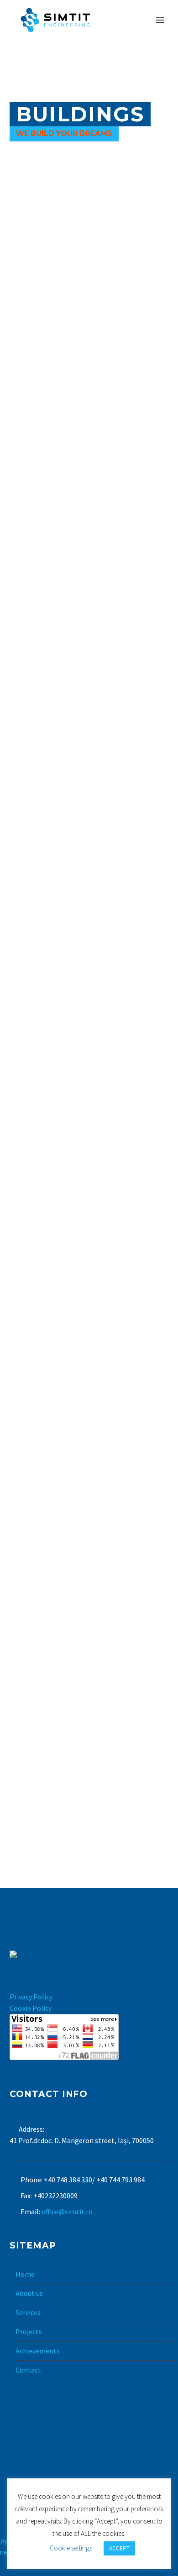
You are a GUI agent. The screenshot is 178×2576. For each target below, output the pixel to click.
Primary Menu (160, 20)
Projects (29, 2331)
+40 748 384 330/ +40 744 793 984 (94, 2180)
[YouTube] (101, 2463)
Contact (28, 2370)
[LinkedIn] (89, 2463)
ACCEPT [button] (119, 2548)
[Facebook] (77, 2463)
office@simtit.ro (67, 2212)
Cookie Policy (31, 2008)
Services (28, 2312)
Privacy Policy (31, 1997)
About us (29, 2293)
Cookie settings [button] (71, 2548)
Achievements (38, 2351)
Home (25, 2274)
